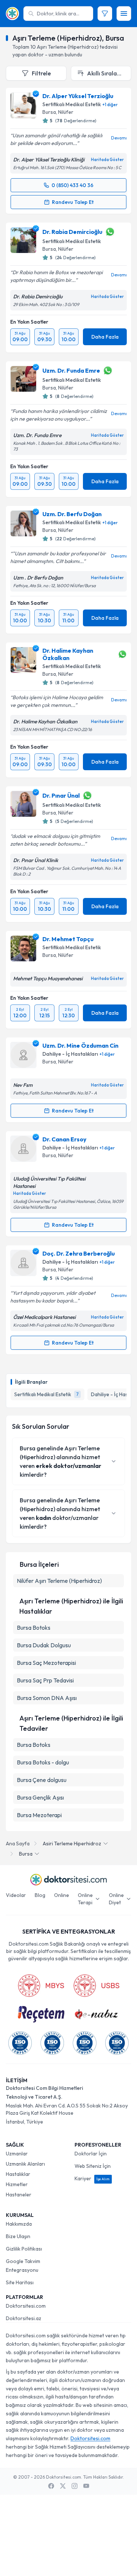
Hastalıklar (18, 2174)
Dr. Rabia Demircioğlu (72, 232)
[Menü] (124, 14)
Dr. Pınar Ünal (61, 795)
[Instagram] (75, 2486)
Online (62, 1895)
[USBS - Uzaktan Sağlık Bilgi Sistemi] (96, 1986)
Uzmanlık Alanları (25, 2164)
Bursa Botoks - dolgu (43, 1762)
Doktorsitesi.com (26, 2306)
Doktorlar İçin (91, 2154)
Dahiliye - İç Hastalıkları (70, 1054)
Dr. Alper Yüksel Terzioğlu (78, 96)
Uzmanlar (17, 2154)
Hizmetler (17, 2184)
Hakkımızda (19, 2224)
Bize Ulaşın (18, 2236)
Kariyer (92, 2178)
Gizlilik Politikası (24, 2249)
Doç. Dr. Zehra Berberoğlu (79, 1253)
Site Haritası (20, 2282)
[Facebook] (51, 2486)
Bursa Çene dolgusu (42, 1780)
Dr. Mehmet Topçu (68, 939)
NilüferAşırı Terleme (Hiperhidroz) (59, 1581)
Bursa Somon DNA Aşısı (47, 1698)
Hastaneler (19, 2195)
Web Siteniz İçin (93, 2166)
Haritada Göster (107, 160)
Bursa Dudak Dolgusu (44, 1645)
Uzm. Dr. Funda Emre (71, 370)
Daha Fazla (105, 337)
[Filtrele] (105, 14)
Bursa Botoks (34, 1628)
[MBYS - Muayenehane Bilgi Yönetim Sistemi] (41, 1986)
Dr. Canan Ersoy (64, 1139)
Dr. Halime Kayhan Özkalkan (68, 654)
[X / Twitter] (63, 2486)
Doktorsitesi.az (24, 2318)
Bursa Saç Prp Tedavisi (45, 1680)
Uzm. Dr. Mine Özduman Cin (80, 1045)
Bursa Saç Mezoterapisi (46, 1663)
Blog (40, 1895)
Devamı (119, 138)
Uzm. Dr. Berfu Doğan (72, 514)
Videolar (16, 1895)
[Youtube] (86, 2486)
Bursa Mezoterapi (39, 1815)
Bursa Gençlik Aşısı (40, 1797)
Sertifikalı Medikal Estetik (72, 104)
